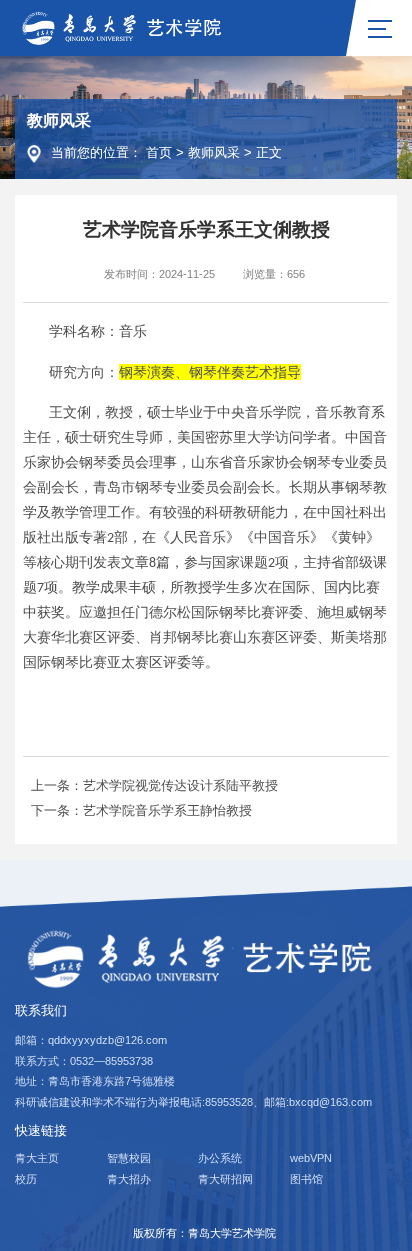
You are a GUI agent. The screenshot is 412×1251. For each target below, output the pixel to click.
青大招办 (129, 1179)
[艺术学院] (125, 27)
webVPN (311, 1158)
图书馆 (306, 1179)
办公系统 (220, 1158)
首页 (159, 152)
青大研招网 (225, 1179)
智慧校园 (129, 1158)
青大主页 (37, 1158)
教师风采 (214, 152)
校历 (26, 1179)
